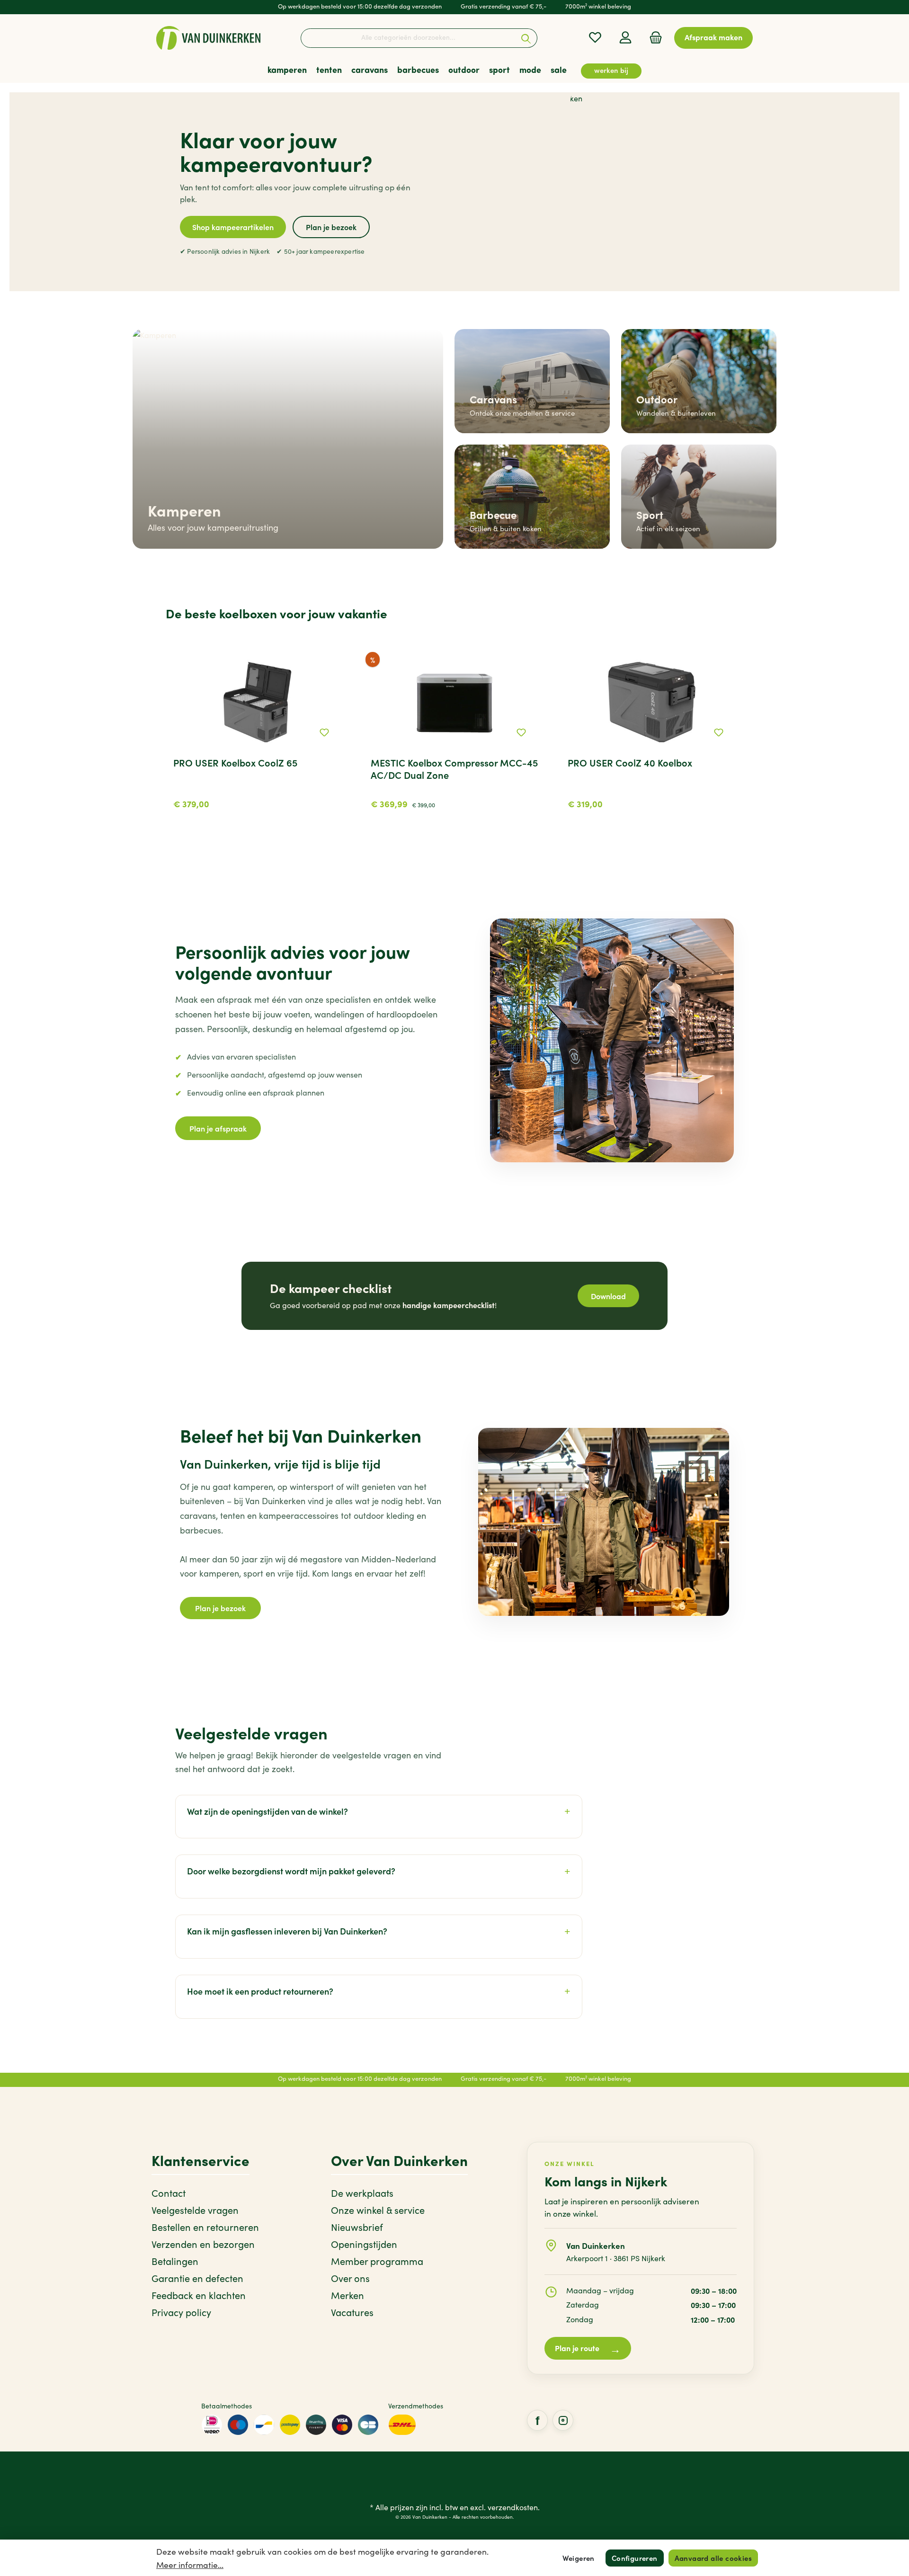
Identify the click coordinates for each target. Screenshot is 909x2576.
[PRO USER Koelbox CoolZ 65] (257, 702)
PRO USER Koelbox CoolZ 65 (235, 763)
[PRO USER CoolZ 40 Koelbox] (652, 702)
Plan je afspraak (218, 1128)
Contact (169, 2193)
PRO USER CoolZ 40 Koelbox (630, 763)
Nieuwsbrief (357, 2227)
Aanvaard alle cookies (713, 2558)
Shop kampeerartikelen (233, 227)
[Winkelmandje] (653, 37)
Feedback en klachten (199, 2295)
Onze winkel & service (378, 2210)
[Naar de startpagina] (208, 38)
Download (608, 1296)
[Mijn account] (625, 37)
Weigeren (579, 2558)
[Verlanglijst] (595, 37)
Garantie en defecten (197, 2278)
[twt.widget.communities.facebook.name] (537, 2420)
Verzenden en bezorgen (203, 2244)
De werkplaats (362, 2193)
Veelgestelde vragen (195, 2210)
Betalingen (175, 2261)
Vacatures (352, 2312)
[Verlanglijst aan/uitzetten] (324, 732)
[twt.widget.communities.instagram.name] (563, 2420)
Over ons (350, 2278)
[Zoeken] (526, 38)
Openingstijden (364, 2244)
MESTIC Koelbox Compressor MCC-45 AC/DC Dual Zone (454, 769)
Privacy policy (181, 2312)
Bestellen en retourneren (205, 2227)
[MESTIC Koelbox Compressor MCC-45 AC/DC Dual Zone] (455, 702)
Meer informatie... (190, 2565)
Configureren (635, 2558)
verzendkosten (513, 2507)
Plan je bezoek (331, 227)
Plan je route (588, 2349)
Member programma (377, 2261)
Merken (348, 2295)
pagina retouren (472, 2014)
